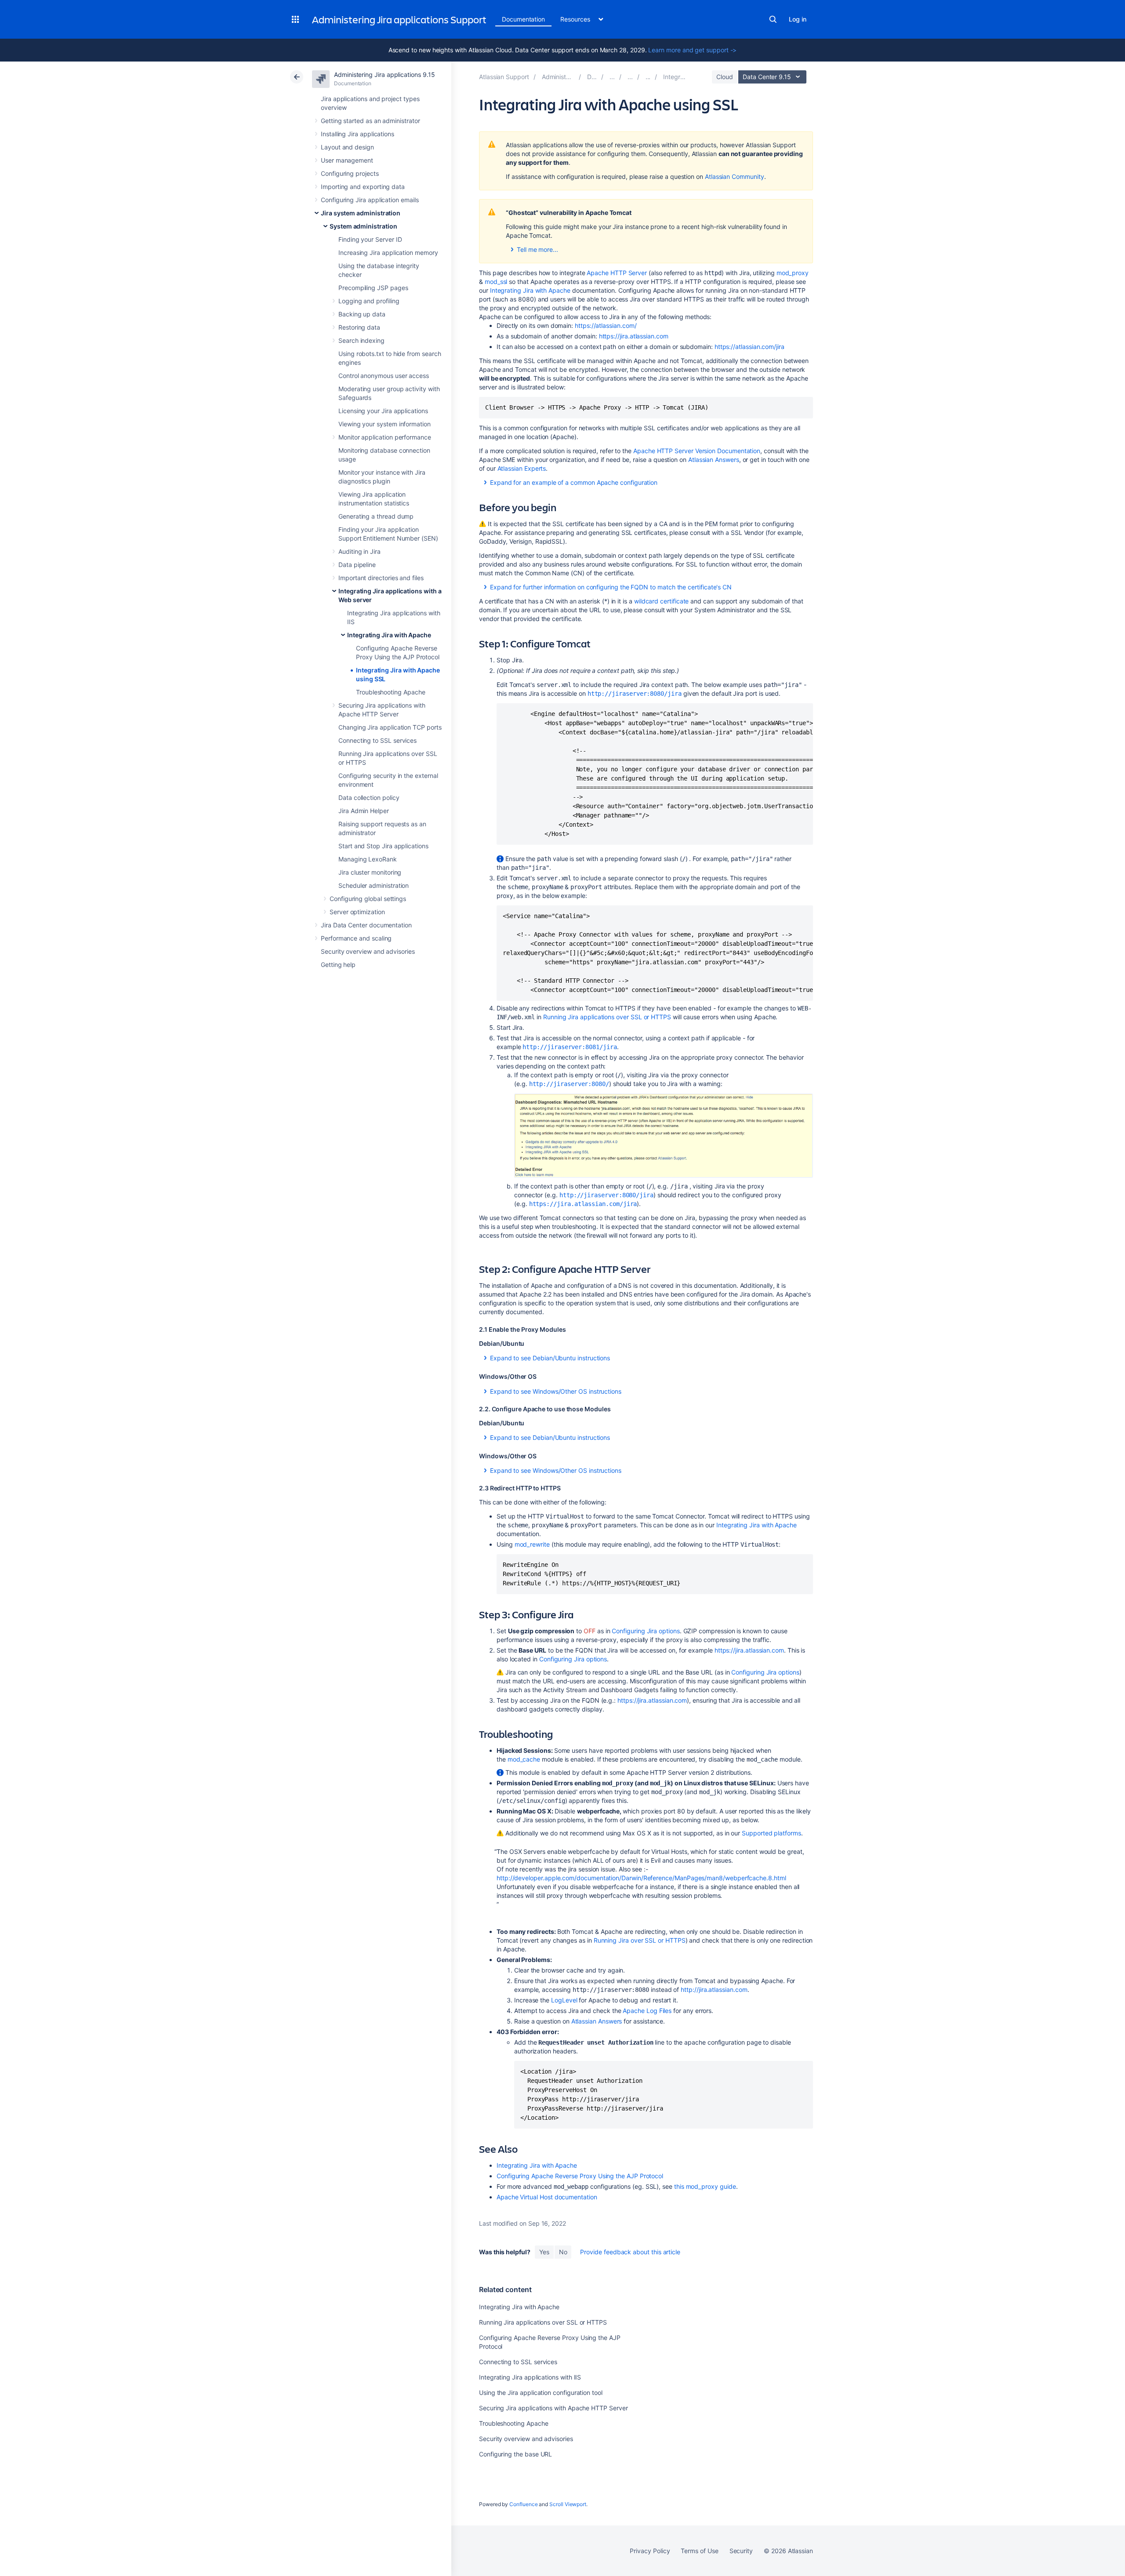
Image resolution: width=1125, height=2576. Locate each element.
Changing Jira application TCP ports (390, 727)
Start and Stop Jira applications (383, 846)
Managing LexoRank (368, 859)
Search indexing (361, 340)
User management (347, 160)
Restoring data (359, 327)
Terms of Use (699, 2551)
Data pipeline (357, 565)
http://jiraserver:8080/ (569, 1084)
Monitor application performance (385, 437)
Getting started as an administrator (370, 121)
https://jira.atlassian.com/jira (583, 1204)
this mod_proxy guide (705, 2186)
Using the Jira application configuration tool (541, 2393)
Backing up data (362, 314)
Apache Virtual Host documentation (547, 2197)
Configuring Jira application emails (370, 200)
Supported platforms (771, 1833)
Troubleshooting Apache (390, 692)
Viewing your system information (385, 424)
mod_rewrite (532, 1544)
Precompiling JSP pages (373, 288)
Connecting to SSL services (377, 740)
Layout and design (347, 147)
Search (773, 19)
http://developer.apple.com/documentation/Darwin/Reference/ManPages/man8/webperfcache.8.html (641, 1878)
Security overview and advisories (368, 951)
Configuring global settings (368, 899)
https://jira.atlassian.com (634, 336)
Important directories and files (381, 578)
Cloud (725, 77)
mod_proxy (793, 273)
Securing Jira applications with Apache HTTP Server (553, 2408)
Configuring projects (350, 173)
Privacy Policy (650, 2551)
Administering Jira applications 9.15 (384, 74)
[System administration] (630, 77)
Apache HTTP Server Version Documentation (697, 451)
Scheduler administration (374, 885)
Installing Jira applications (357, 134)
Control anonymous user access (384, 376)
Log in (798, 19)
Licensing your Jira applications (383, 411)
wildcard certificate (662, 601)
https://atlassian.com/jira (749, 347)
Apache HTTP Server (617, 273)
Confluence (523, 2504)
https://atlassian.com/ (606, 325)
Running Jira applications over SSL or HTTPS (607, 1017)
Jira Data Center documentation (366, 925)
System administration (363, 226)
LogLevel (564, 2000)
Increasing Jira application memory (388, 253)
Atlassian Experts (522, 468)
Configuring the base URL (515, 2454)
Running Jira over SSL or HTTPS (640, 1940)
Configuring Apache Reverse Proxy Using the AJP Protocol (580, 2176)
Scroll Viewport (568, 2504)
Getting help (338, 965)
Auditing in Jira (359, 551)
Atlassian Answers (714, 460)
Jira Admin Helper (364, 811)
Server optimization (357, 912)
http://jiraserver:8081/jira (570, 1047)
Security (741, 2551)
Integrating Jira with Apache (389, 635)
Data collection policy (369, 798)
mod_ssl (496, 282)
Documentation (523, 19)
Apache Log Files (647, 2011)
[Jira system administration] (612, 77)
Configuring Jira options (646, 1631)
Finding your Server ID (370, 239)
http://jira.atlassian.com (714, 1989)
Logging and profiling (369, 301)
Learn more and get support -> (692, 50)
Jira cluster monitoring (370, 872)
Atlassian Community (735, 176)
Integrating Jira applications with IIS (530, 2377)
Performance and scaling (356, 938)
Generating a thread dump (376, 516)
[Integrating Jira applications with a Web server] (648, 77)
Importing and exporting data (363, 187)
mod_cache (524, 1759)
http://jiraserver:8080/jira (635, 694)
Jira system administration (361, 213)
